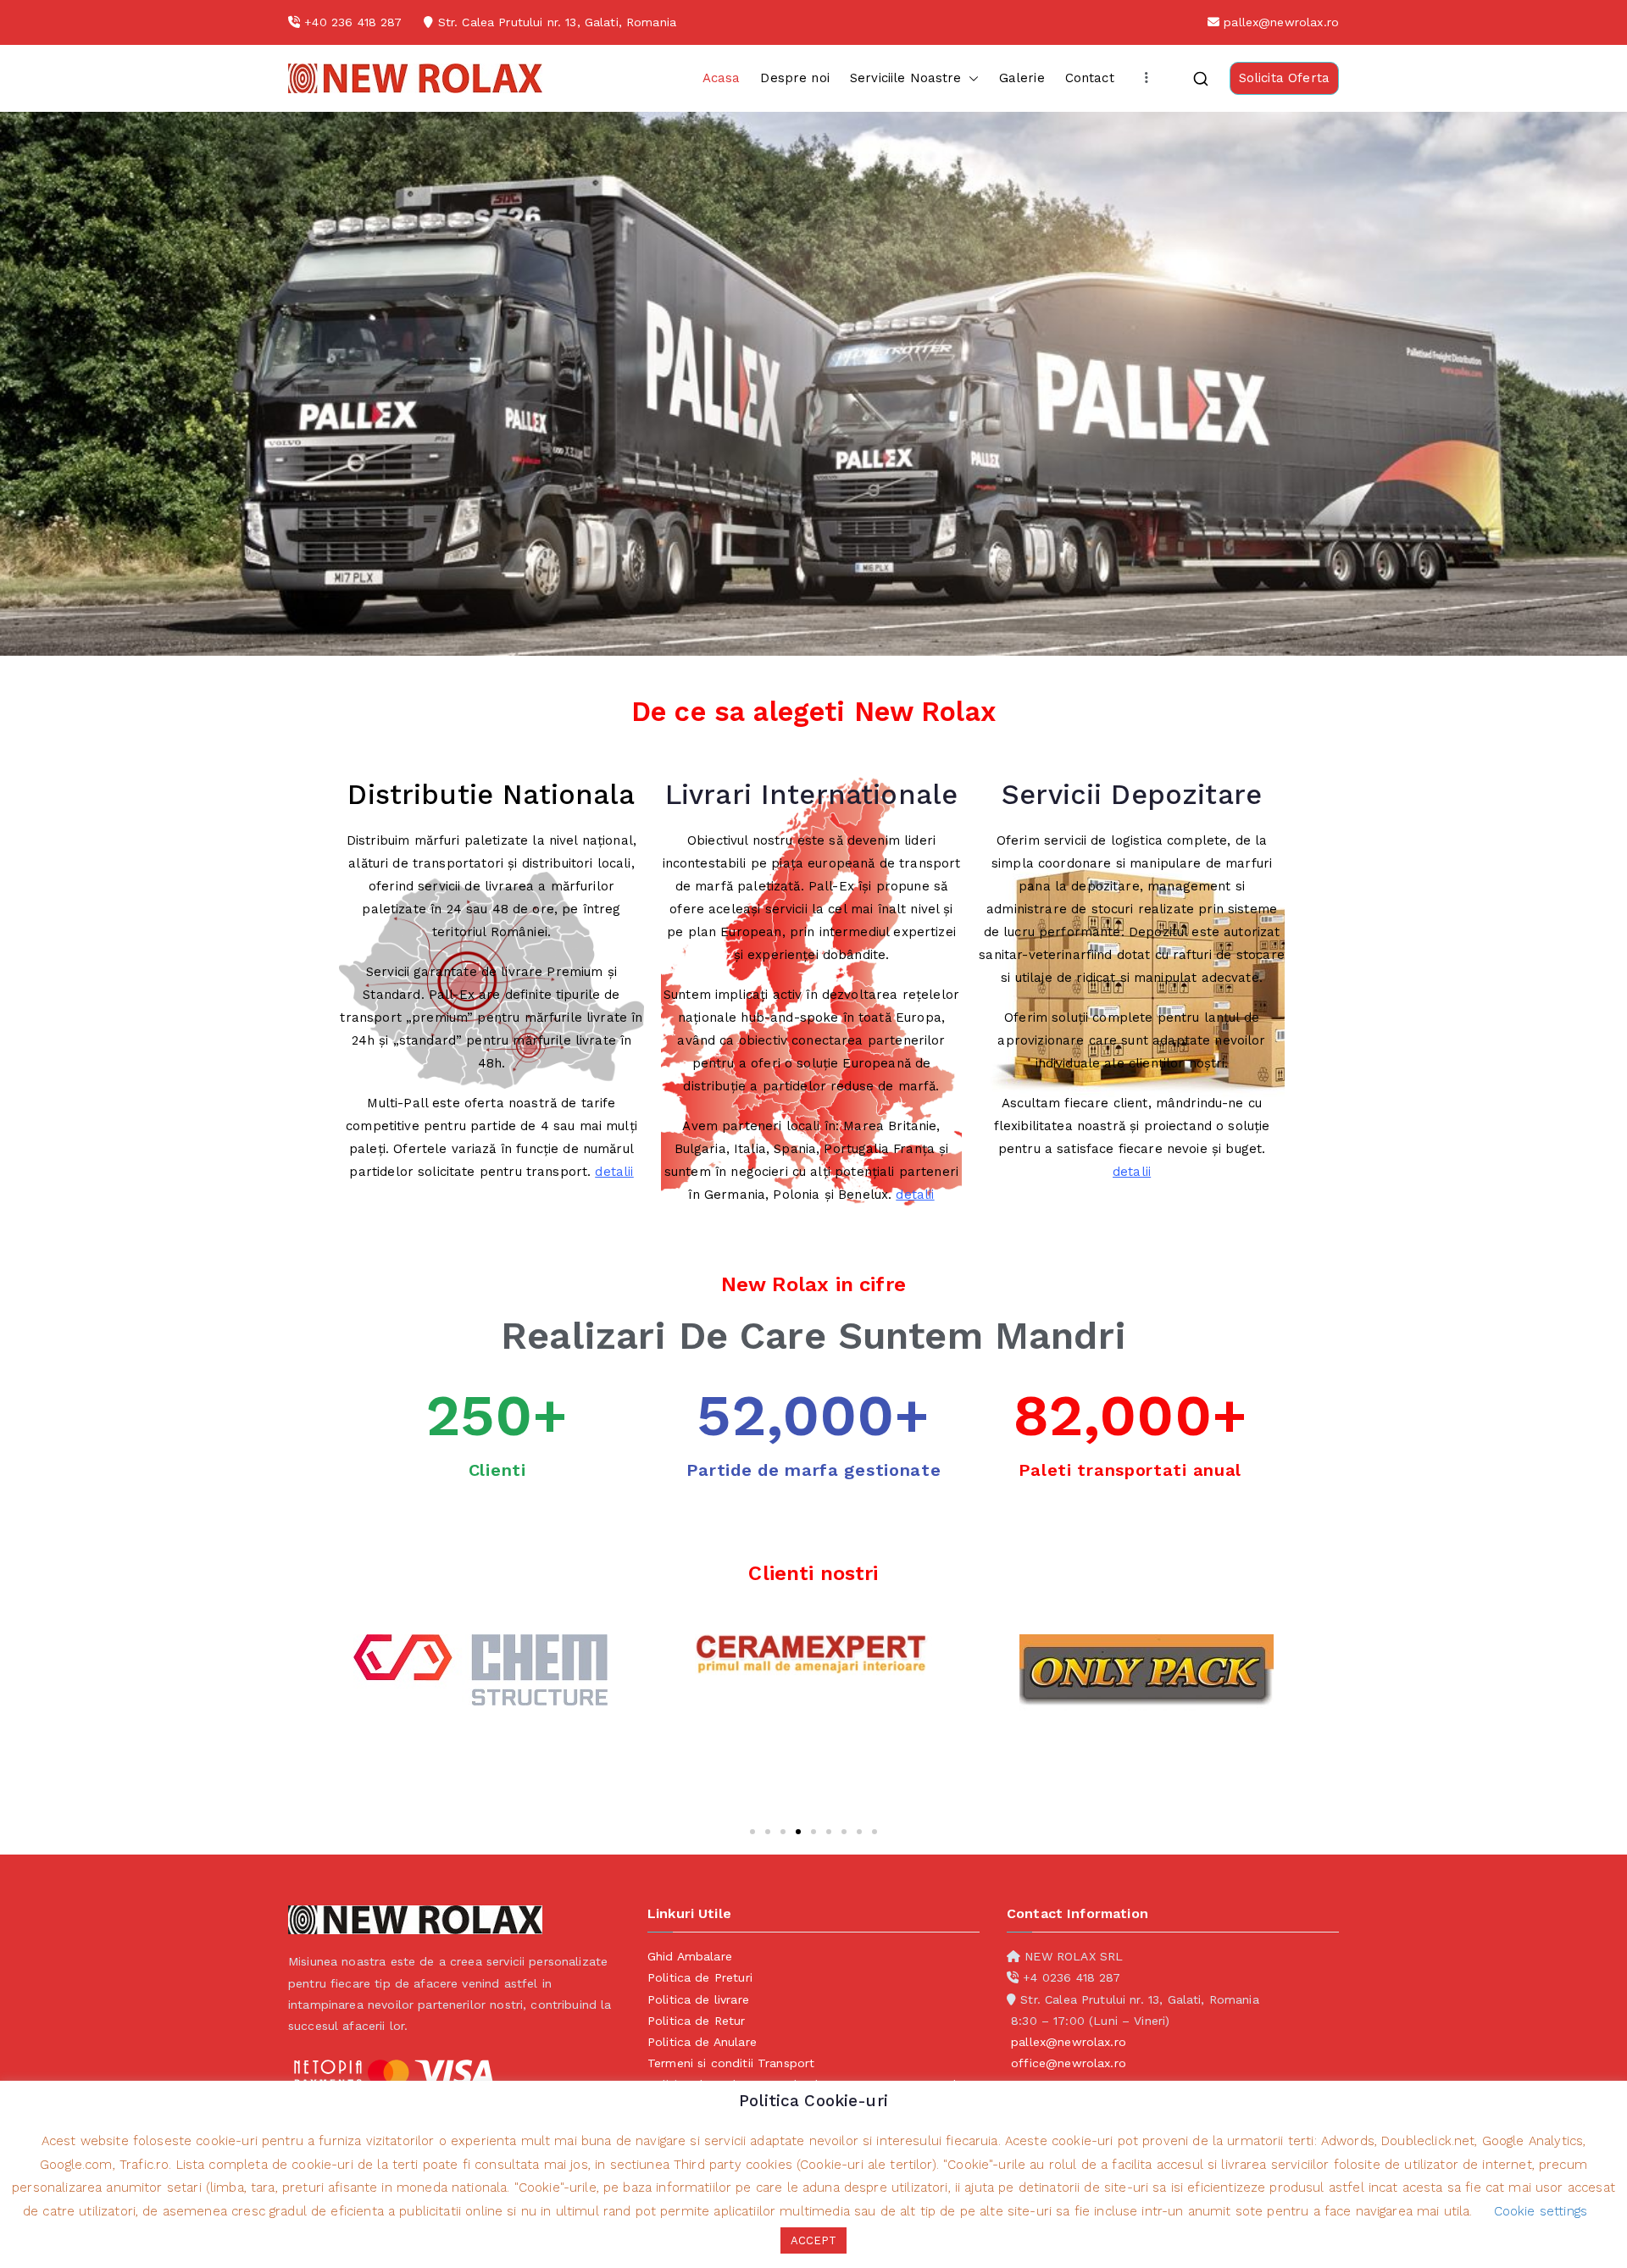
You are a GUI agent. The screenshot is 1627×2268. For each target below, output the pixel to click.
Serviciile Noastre (906, 78)
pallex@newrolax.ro (1281, 22)
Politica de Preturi (700, 1977)
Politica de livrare (698, 1999)
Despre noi (795, 78)
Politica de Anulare (702, 2042)
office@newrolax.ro (1069, 2063)
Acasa (722, 78)
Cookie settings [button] (1541, 2211)
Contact (1090, 78)
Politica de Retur (697, 2021)
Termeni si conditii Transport (731, 2063)
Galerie (1022, 78)
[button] (970, 78)
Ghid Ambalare (690, 1956)
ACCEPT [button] (814, 2240)
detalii (614, 1172)
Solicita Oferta (1284, 78)
